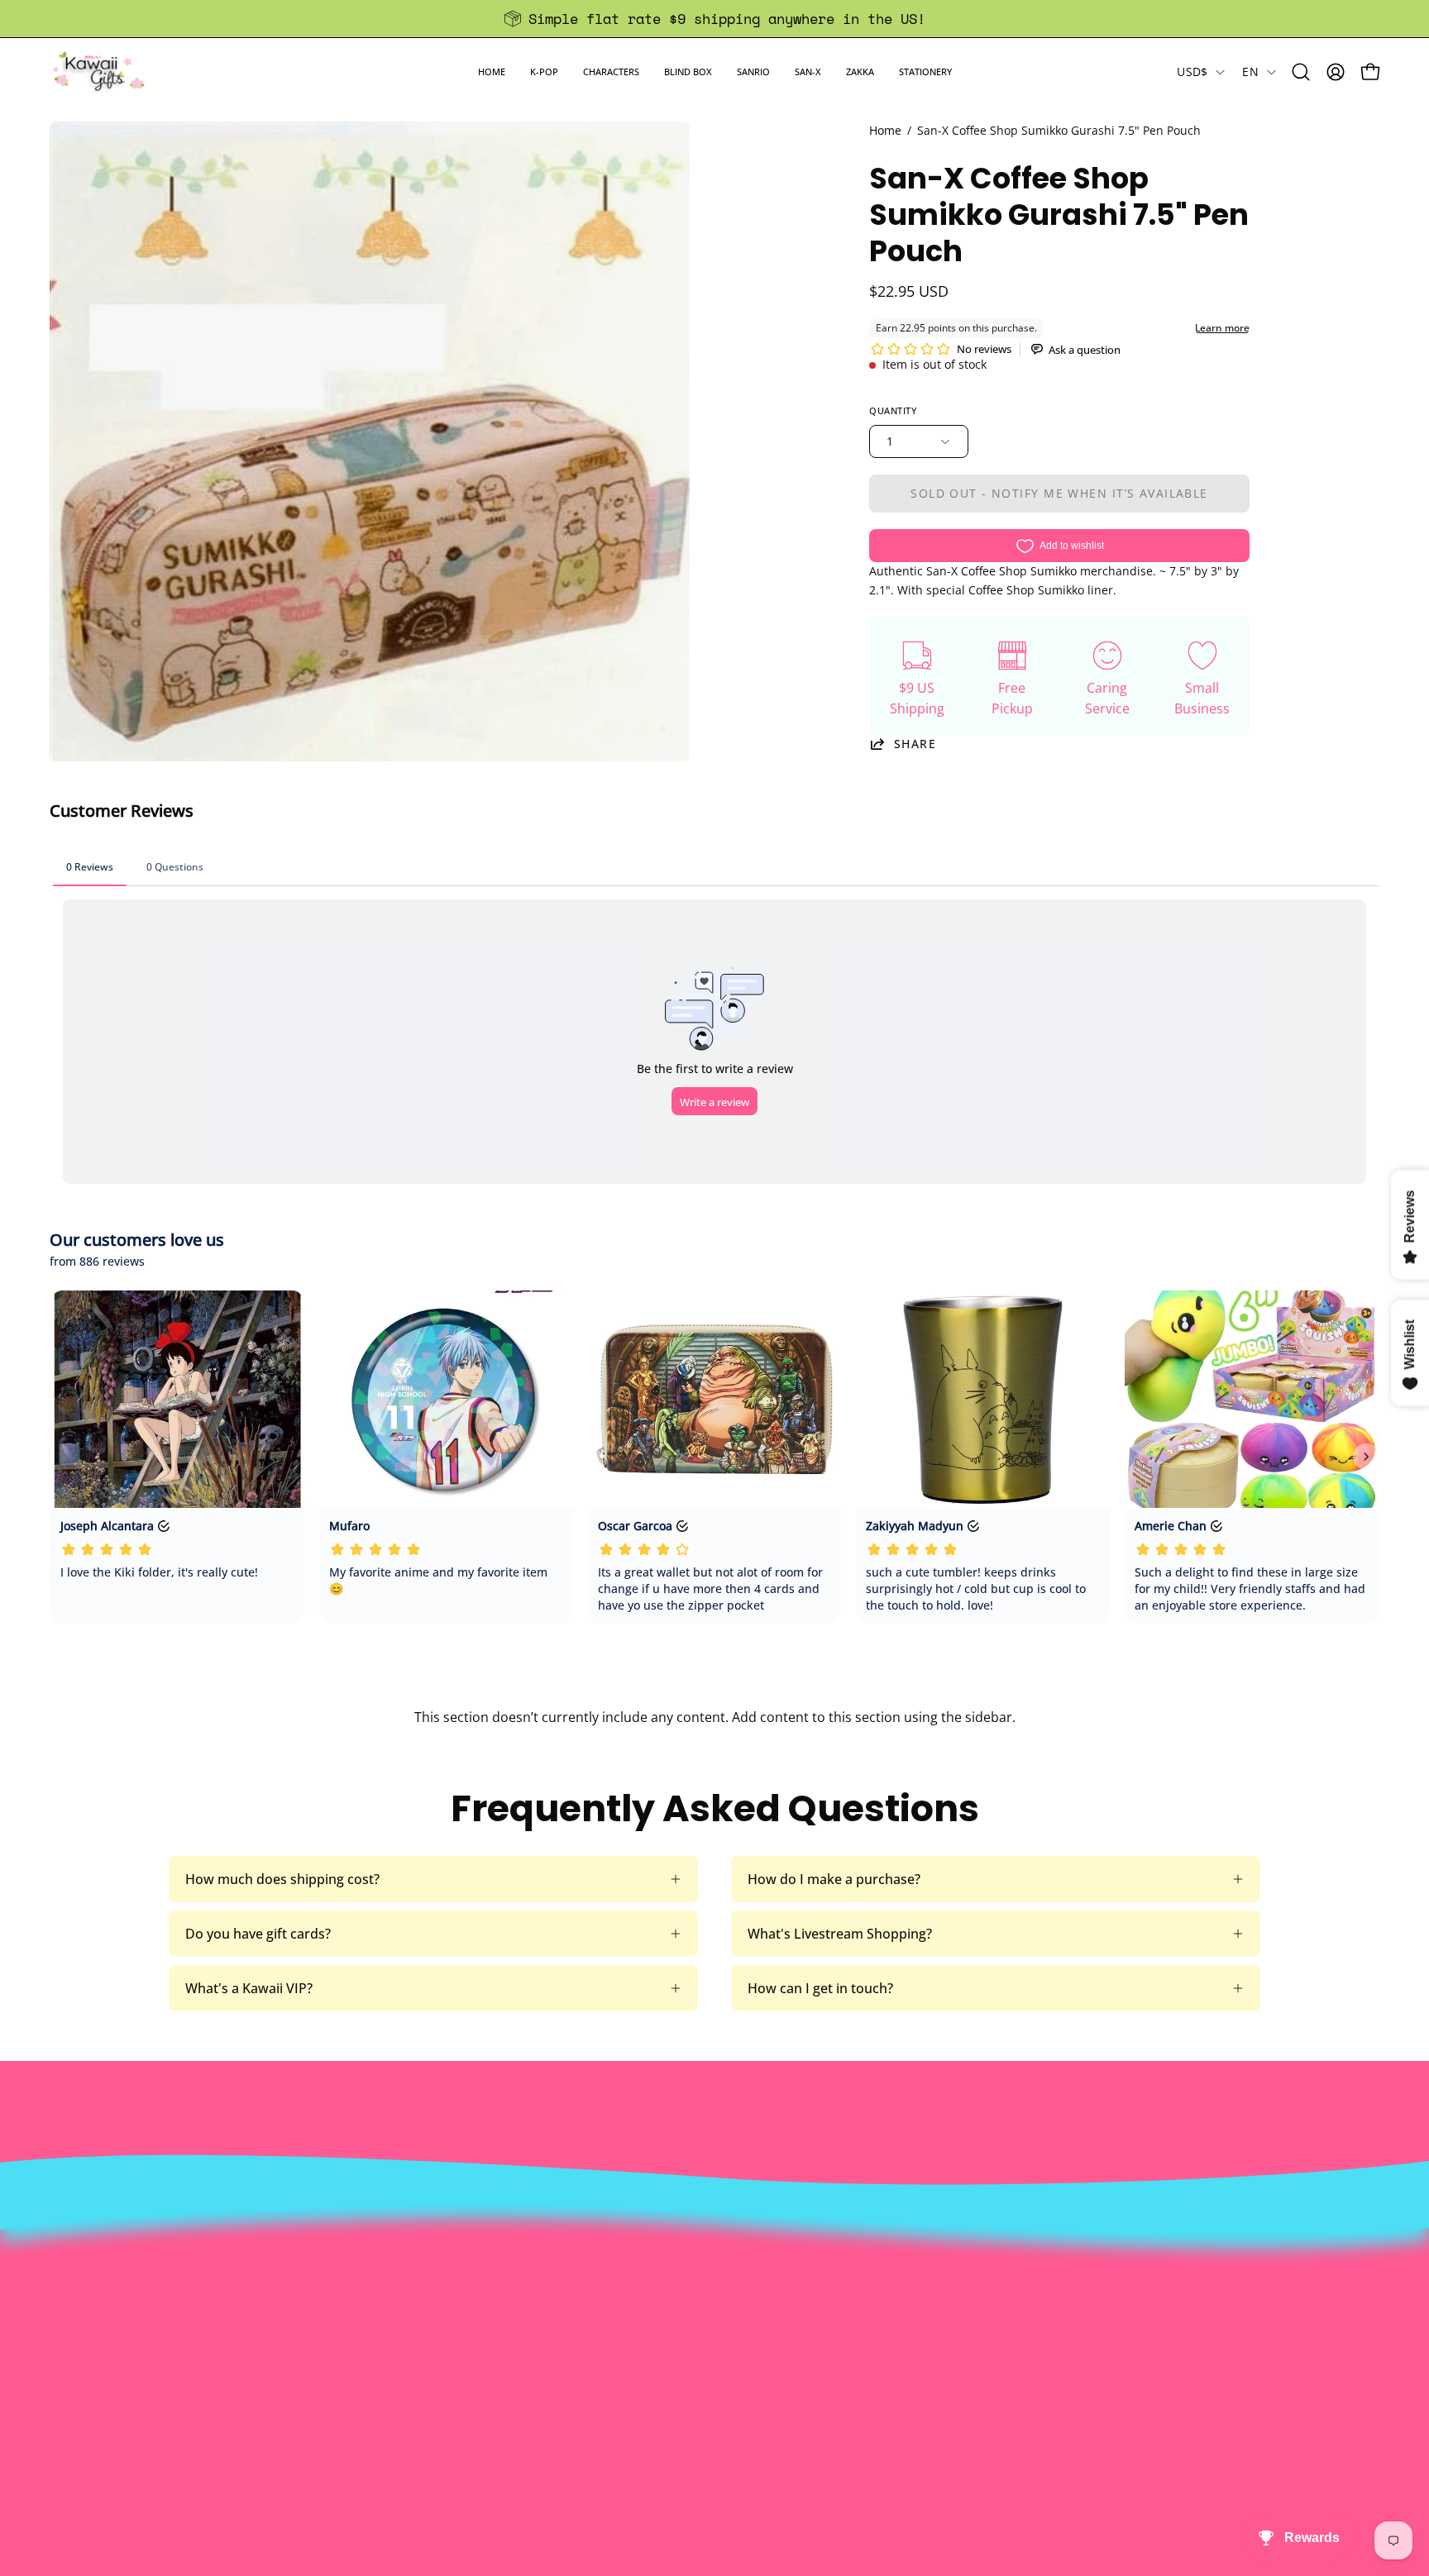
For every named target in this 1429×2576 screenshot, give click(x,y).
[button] (544, 72)
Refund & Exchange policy (471, 2302)
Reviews (688, 2383)
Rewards (417, 2274)
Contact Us (698, 2274)
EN (1250, 72)
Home (885, 130)
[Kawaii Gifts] (99, 72)
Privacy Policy (433, 2383)
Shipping (691, 2302)
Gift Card (691, 2329)
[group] (714, 19)
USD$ (1192, 72)
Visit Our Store (709, 2247)
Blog (677, 2356)
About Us (419, 2247)
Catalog (414, 2329)
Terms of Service (442, 2356)
